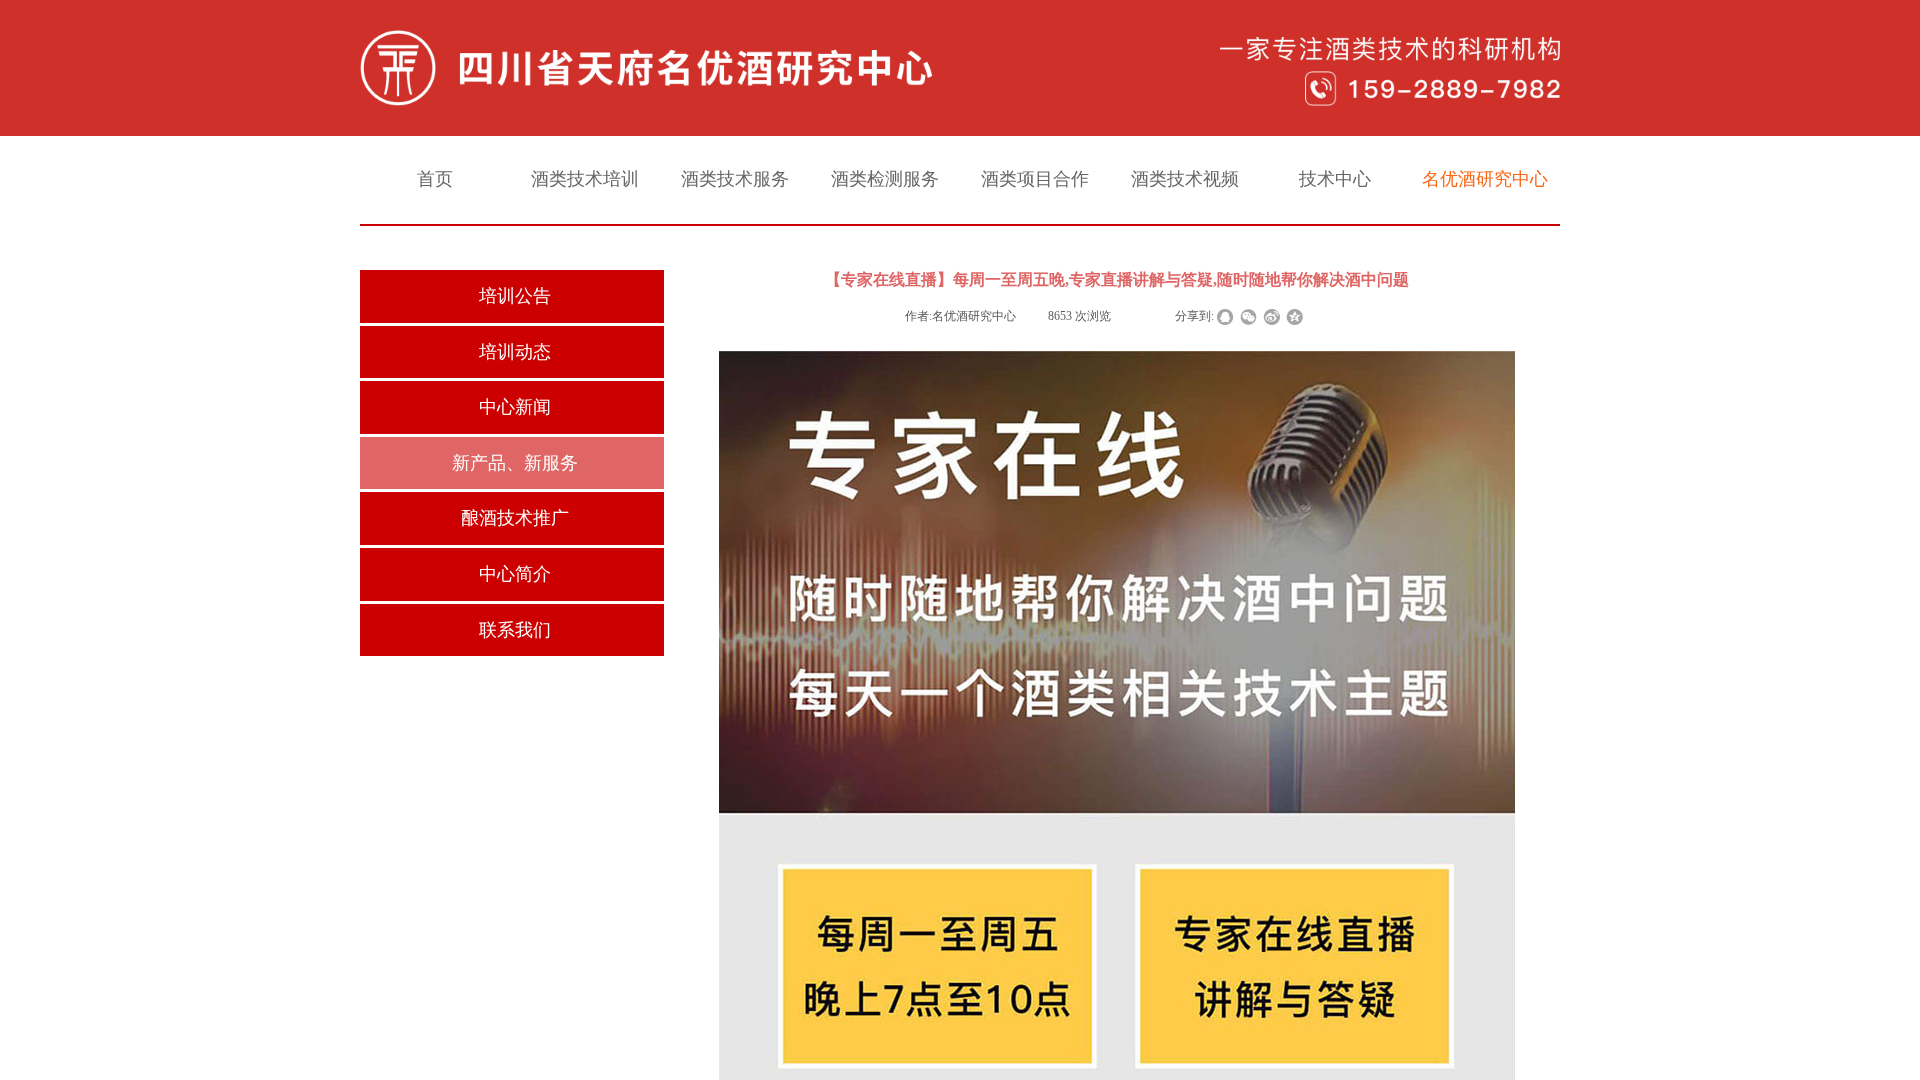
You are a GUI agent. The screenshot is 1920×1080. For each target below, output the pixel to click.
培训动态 (515, 352)
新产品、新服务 (515, 463)
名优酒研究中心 (1485, 179)
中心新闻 (515, 407)
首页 (435, 179)
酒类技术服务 (735, 179)
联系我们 (515, 630)
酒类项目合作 (1035, 179)
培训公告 (515, 296)
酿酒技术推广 (515, 518)
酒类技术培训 (585, 179)
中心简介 (515, 574)
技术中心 (1335, 179)
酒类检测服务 (885, 179)
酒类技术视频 (1185, 179)
